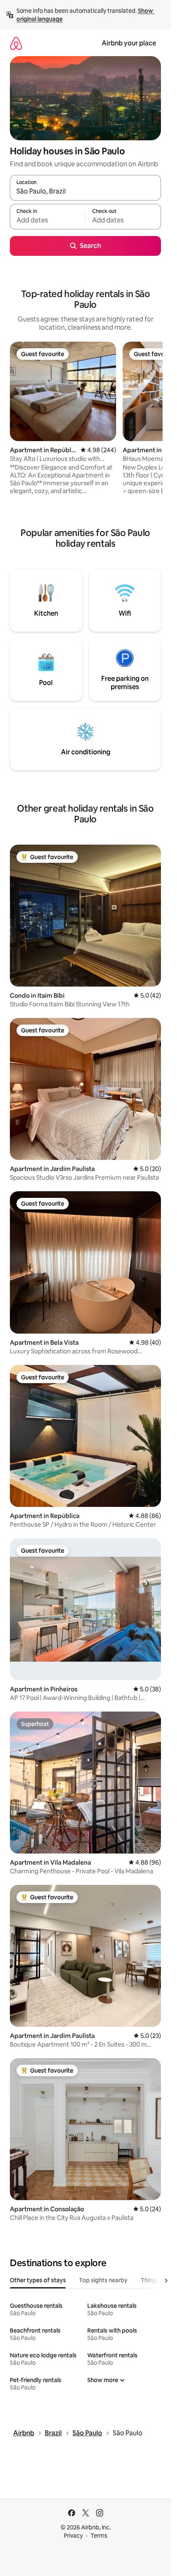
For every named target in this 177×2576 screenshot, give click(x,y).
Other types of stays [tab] (38, 2280)
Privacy (73, 2536)
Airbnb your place (129, 43)
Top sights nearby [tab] (103, 2280)
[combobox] (85, 191)
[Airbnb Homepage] (16, 43)
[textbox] (48, 220)
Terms (99, 2536)
